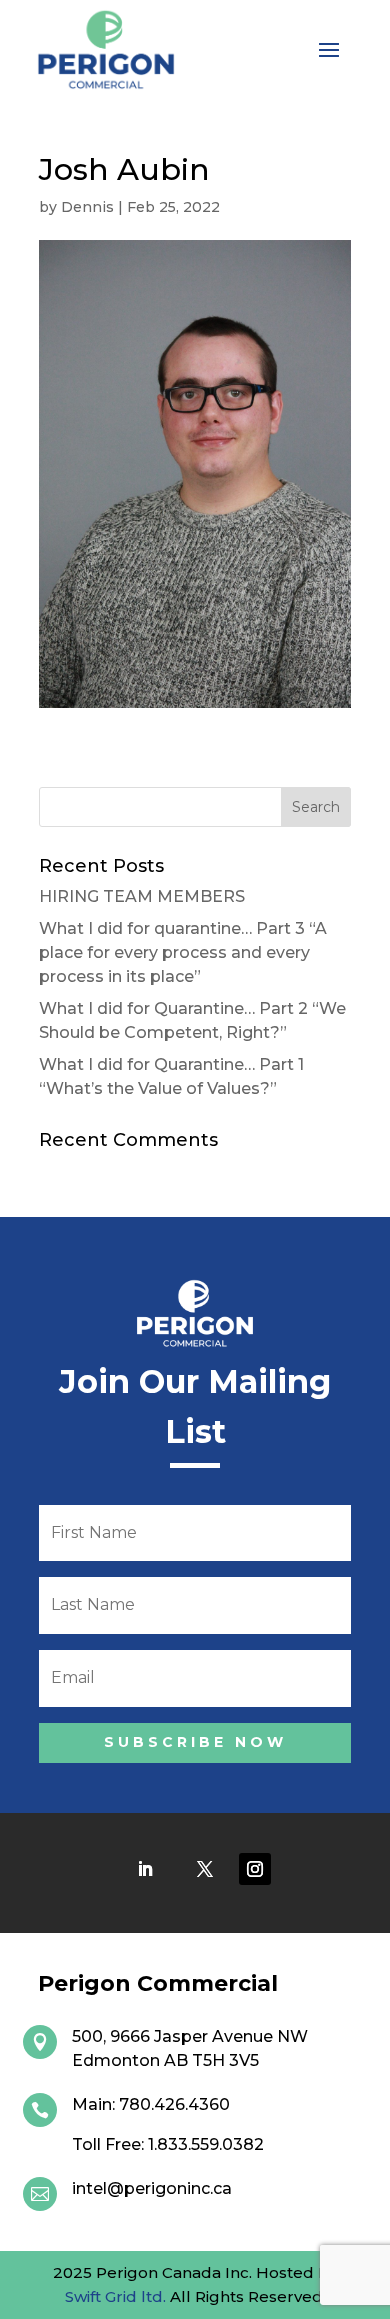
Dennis (87, 207)
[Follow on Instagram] (255, 1869)
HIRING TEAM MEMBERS (142, 896)
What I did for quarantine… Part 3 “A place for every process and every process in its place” (183, 952)
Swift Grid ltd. (115, 2296)
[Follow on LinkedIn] (145, 1869)
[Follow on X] (205, 1869)
